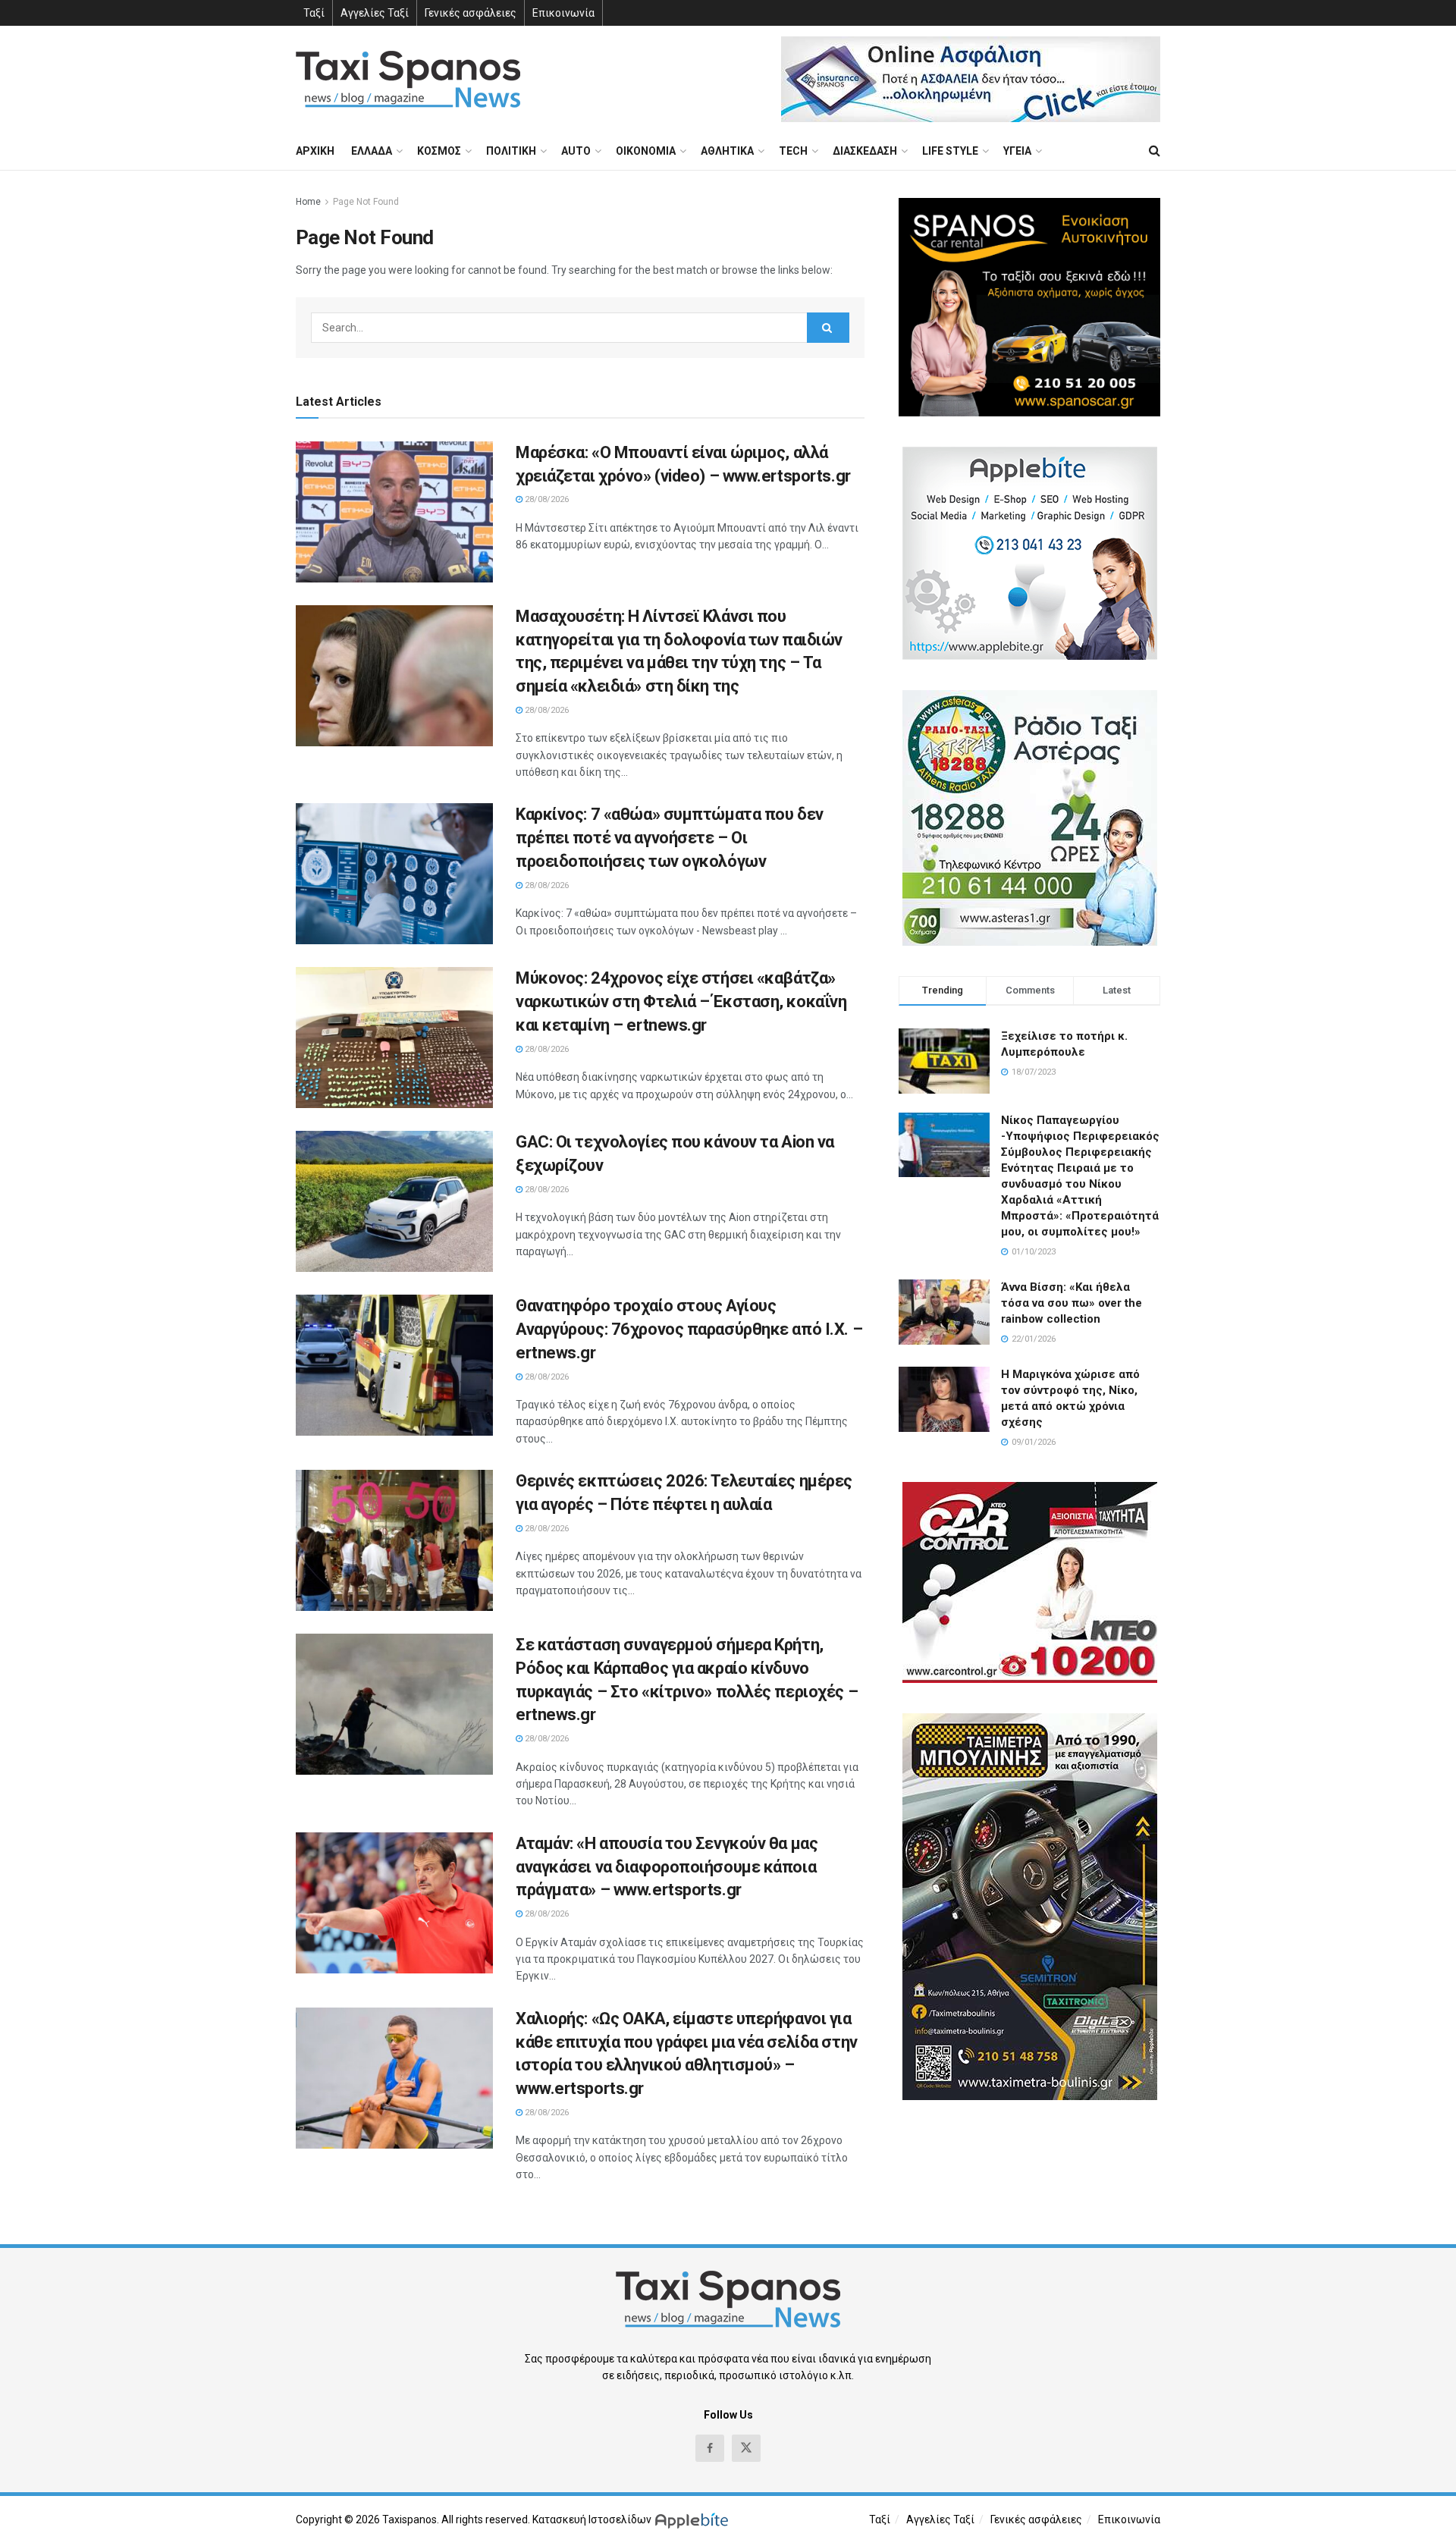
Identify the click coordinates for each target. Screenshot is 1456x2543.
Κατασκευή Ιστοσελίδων (592, 2519)
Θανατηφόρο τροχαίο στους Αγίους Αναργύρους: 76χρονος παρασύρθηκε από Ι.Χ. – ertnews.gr (689, 1329)
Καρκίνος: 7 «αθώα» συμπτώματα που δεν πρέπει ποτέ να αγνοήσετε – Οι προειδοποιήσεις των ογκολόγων (670, 838)
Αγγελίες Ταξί (375, 13)
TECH (793, 151)
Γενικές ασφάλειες (471, 13)
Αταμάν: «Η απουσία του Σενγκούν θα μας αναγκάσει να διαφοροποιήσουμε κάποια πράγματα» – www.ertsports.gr (667, 1867)
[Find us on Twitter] (746, 2448)
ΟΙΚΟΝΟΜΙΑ (646, 151)
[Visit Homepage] (408, 79)
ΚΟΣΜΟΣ (439, 151)
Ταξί (314, 13)
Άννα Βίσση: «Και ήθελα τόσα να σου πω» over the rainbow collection (1072, 1303)
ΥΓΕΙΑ (1017, 151)
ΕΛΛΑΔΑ (372, 151)
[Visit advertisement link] (971, 79)
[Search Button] (1155, 151)
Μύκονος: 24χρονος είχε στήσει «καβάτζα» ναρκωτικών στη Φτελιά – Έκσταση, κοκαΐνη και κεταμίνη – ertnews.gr (681, 1002)
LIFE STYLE (950, 151)
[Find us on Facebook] (710, 2448)
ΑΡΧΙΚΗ (315, 151)
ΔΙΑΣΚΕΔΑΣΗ (865, 151)
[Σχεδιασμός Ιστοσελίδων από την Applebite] (694, 2519)
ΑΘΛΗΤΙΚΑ (727, 151)
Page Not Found (366, 202)
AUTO (576, 151)
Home (308, 202)
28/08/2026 (546, 499)
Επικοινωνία (563, 13)
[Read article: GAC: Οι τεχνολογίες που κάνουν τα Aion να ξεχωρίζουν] (394, 1201)
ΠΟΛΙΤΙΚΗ (511, 151)
